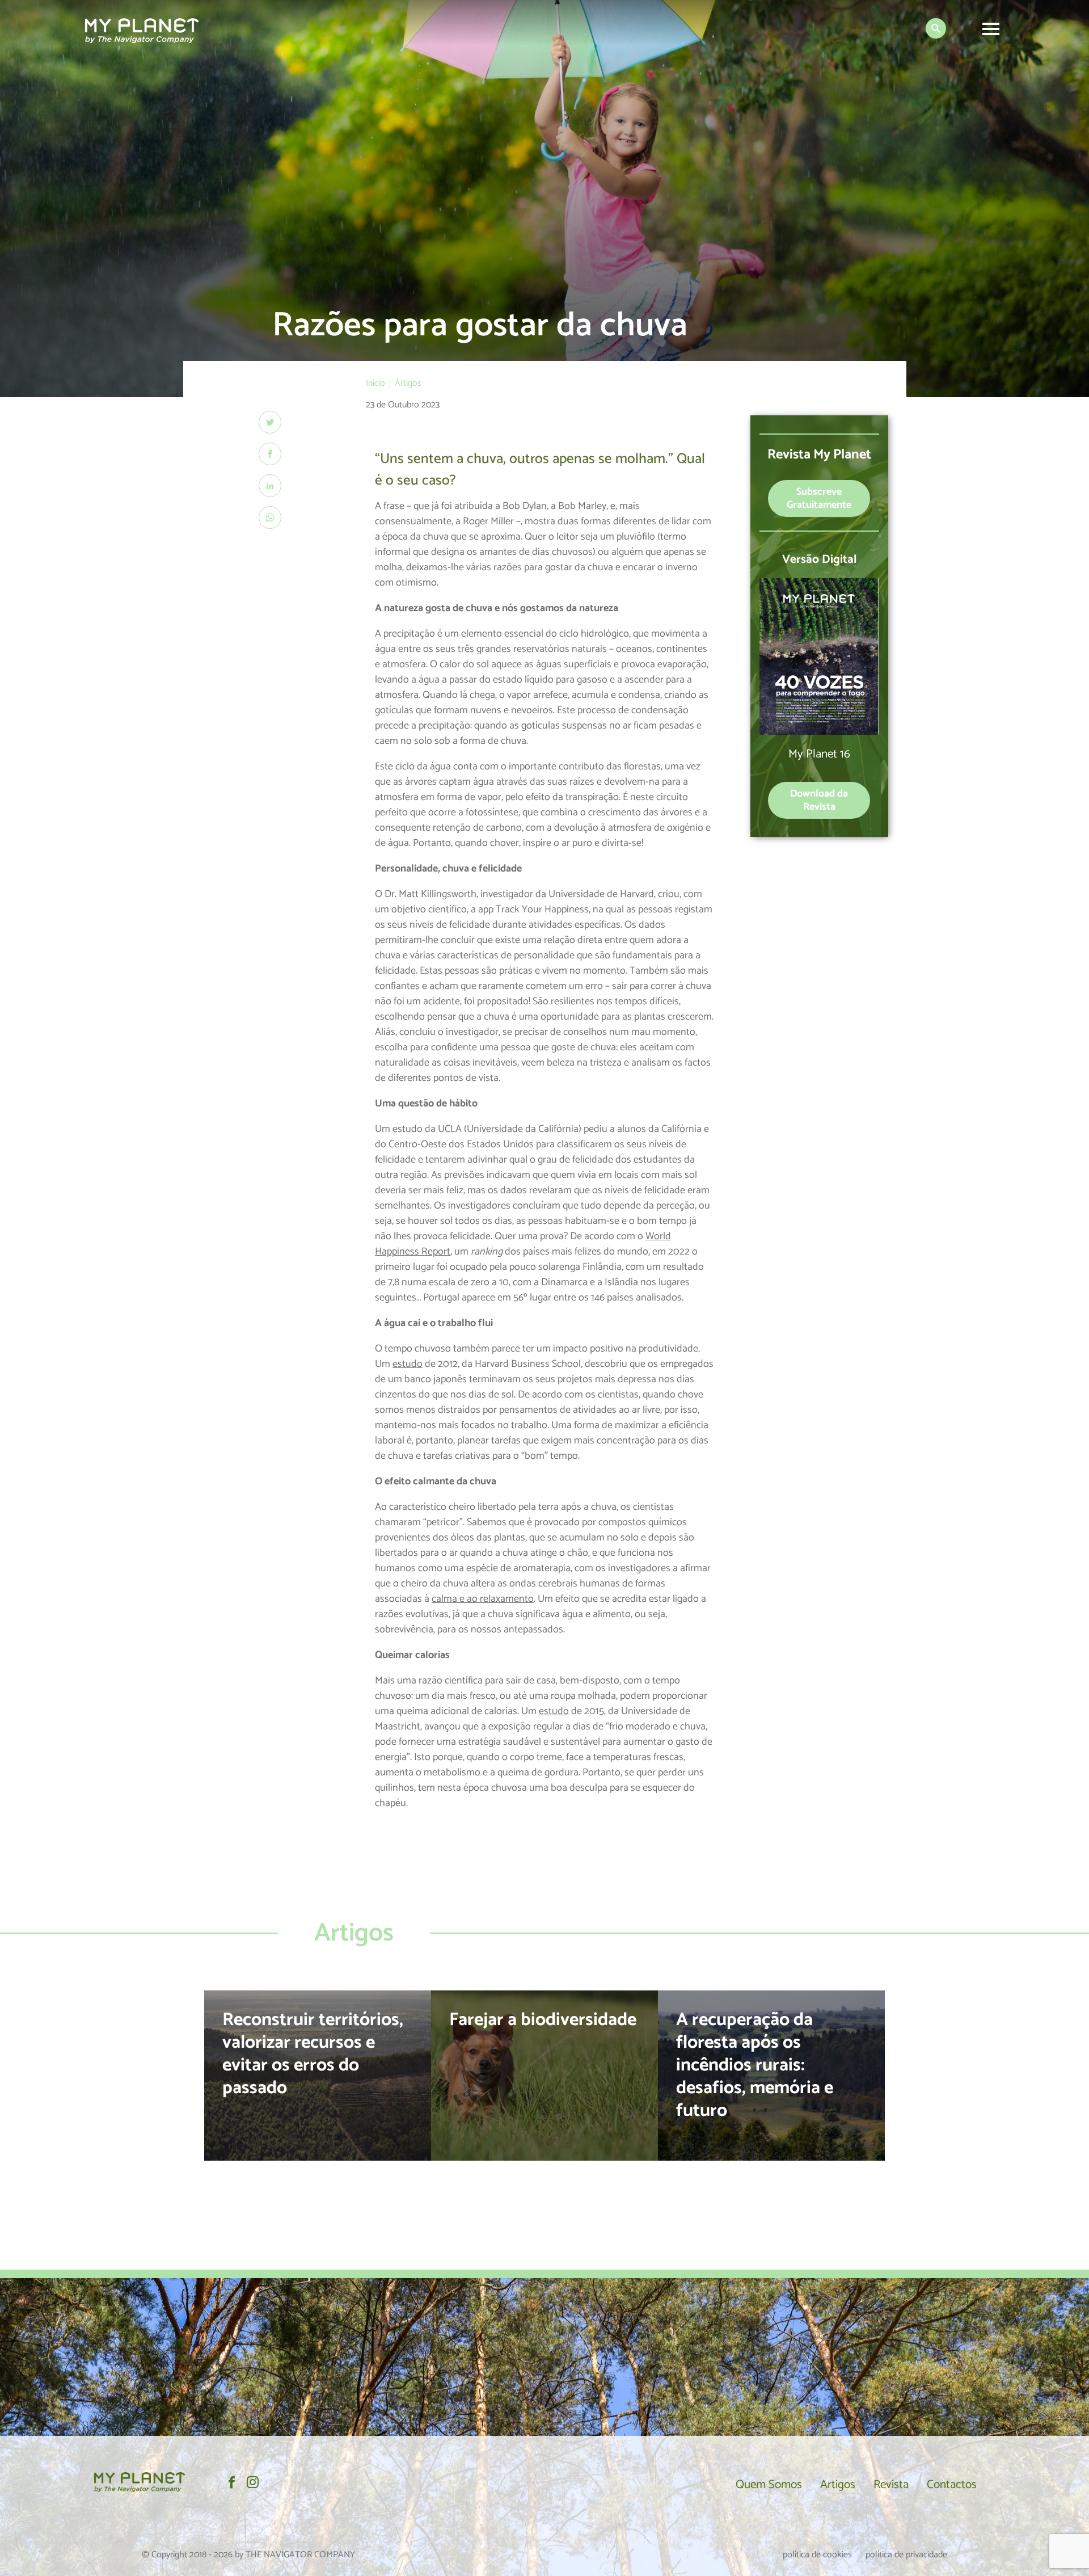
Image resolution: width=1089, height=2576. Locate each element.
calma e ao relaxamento (483, 1599)
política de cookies (817, 2555)
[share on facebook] (270, 454)
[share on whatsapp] (270, 517)
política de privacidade (906, 2555)
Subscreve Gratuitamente (819, 498)
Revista (891, 2485)
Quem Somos (769, 2485)
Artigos (838, 2485)
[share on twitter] (270, 422)
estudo (408, 1364)
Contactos (952, 2485)
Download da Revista (819, 800)
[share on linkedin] (270, 486)
